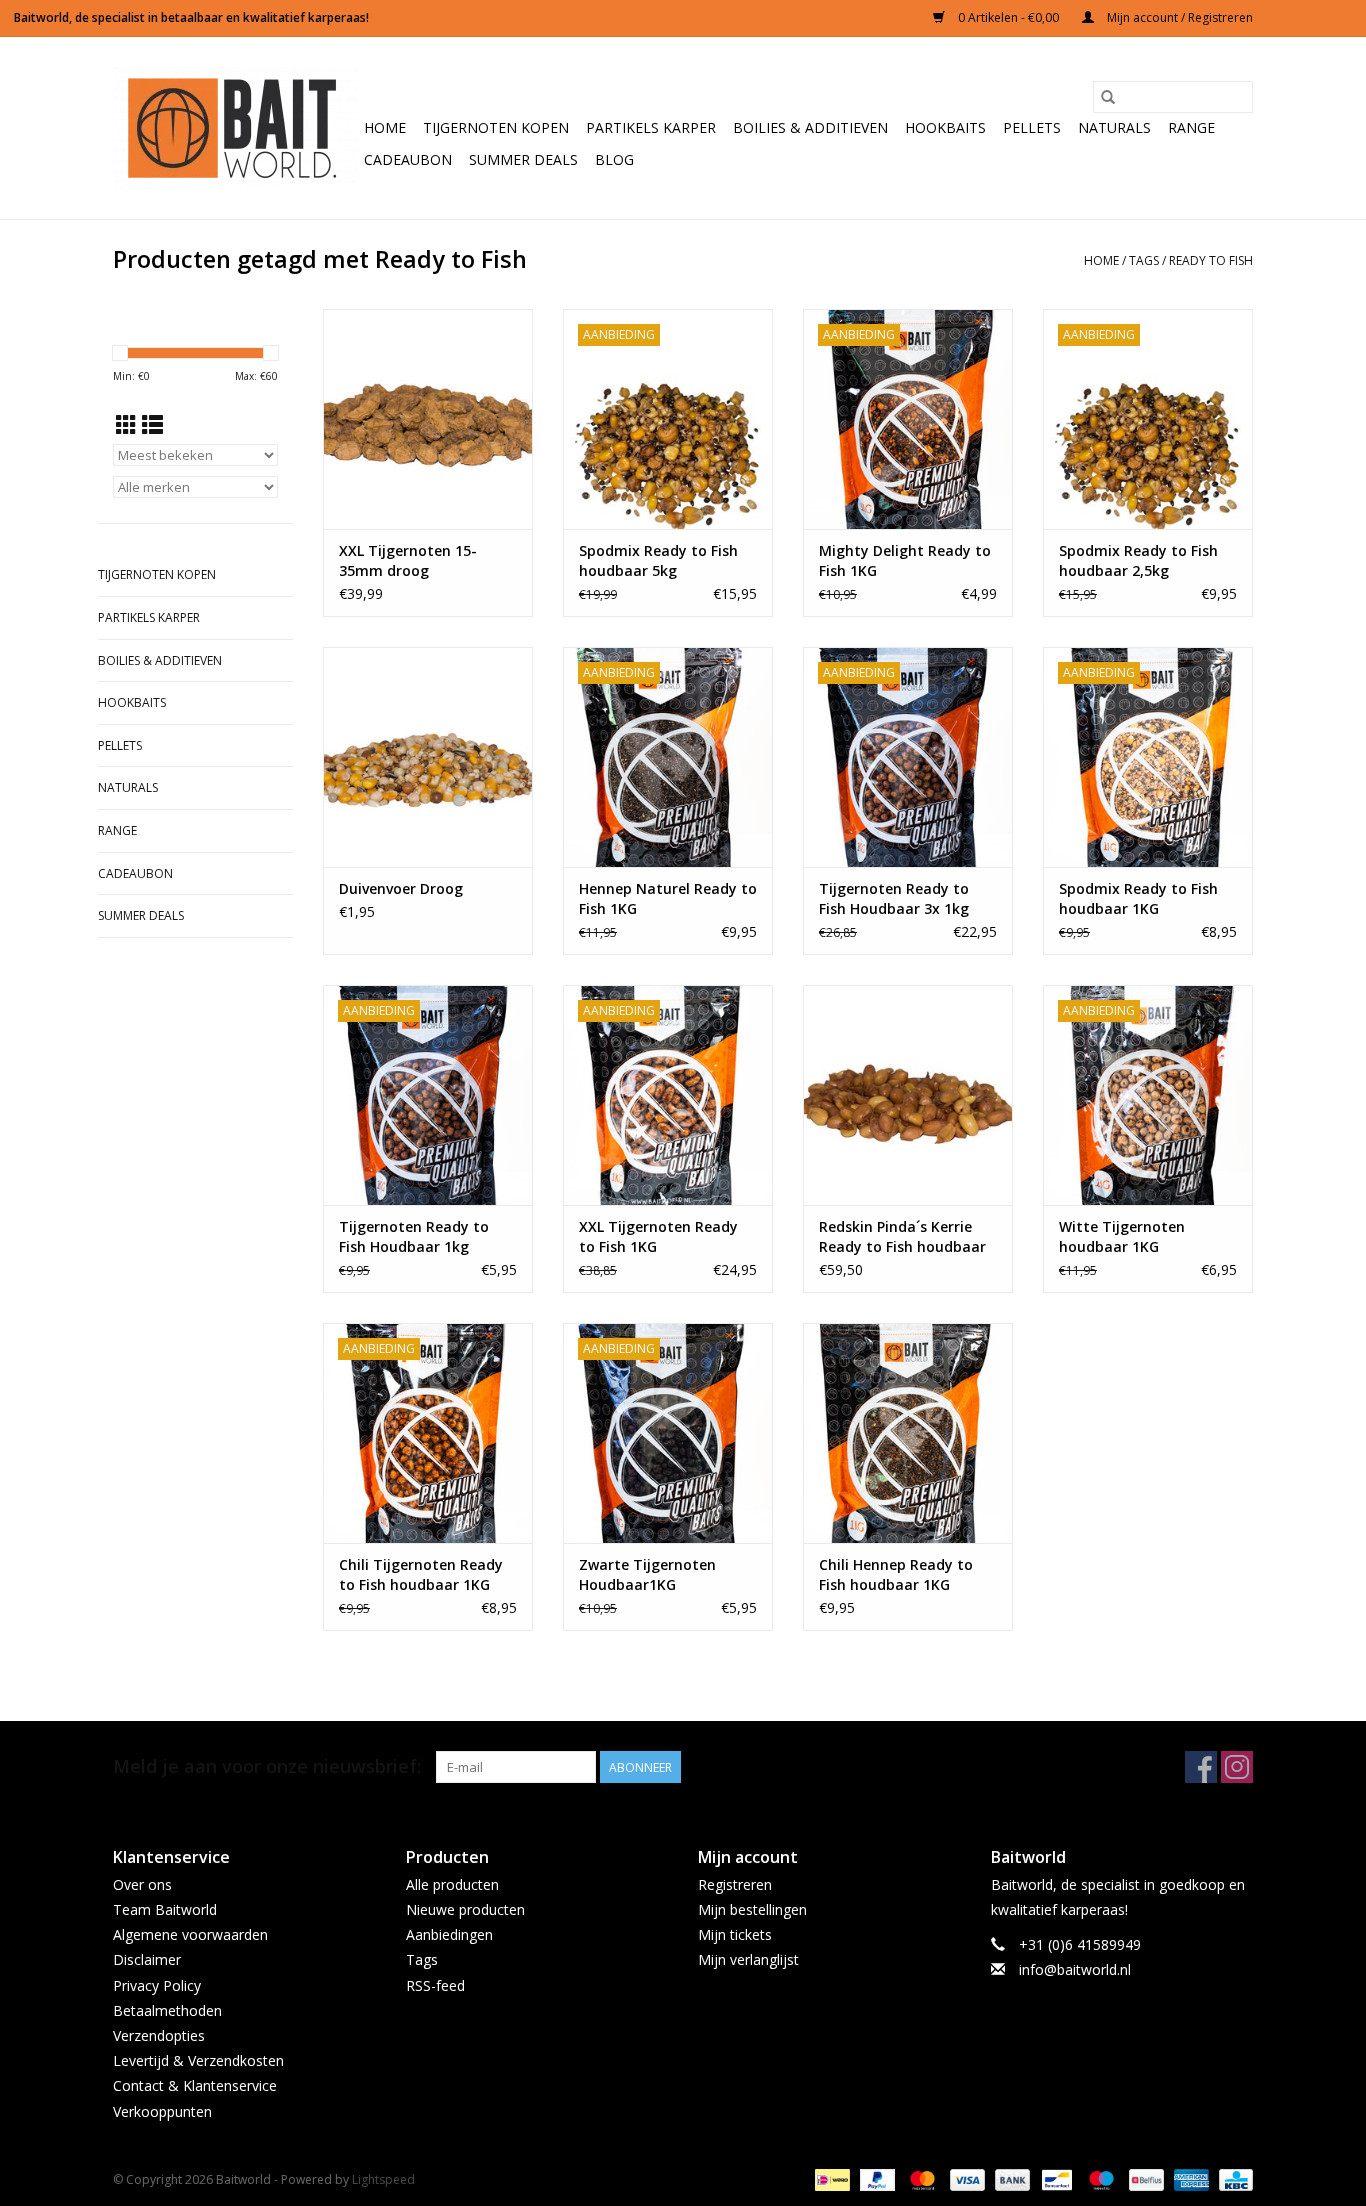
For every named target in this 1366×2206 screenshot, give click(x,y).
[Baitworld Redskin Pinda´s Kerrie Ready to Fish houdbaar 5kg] (908, 1095)
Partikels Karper (651, 127)
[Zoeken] (1108, 97)
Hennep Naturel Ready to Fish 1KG (668, 898)
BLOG (614, 159)
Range (1191, 127)
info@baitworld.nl (1075, 1969)
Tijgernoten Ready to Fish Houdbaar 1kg (414, 1236)
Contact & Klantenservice (195, 2085)
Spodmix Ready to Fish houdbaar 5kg (658, 560)
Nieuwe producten (465, 1909)
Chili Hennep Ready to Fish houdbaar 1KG (896, 1574)
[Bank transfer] (1010, 2178)
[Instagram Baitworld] (1237, 1767)
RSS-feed (435, 1985)
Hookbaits (945, 127)
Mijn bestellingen (752, 1909)
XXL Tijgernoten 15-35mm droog (408, 560)
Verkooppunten (162, 2111)
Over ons (142, 1884)
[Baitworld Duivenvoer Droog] (428, 757)
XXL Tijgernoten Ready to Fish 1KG (658, 1236)
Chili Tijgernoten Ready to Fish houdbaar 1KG (421, 1574)
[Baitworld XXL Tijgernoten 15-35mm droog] (428, 419)
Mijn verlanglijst (748, 1959)
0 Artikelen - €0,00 (1008, 17)
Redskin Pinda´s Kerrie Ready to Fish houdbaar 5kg (902, 1237)
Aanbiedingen (449, 1934)
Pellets (1032, 127)
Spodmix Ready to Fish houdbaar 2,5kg (1138, 560)
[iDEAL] (830, 2178)
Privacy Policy (157, 1985)
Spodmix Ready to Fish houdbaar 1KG (1138, 898)
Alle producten (452, 1884)
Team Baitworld (165, 1909)
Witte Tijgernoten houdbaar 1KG (1122, 1236)
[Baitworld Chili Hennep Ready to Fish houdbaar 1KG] (908, 1433)
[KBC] (1232, 2178)
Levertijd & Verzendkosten (198, 2060)
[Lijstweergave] (152, 425)
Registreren (735, 1884)
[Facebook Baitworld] (1201, 1767)
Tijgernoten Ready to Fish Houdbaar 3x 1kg (894, 898)
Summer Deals (523, 159)
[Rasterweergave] (126, 425)
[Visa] (965, 2178)
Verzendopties (159, 2035)
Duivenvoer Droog (401, 888)
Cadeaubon (408, 159)
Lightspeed (383, 2179)
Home (385, 127)
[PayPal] (875, 2178)
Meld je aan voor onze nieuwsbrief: (267, 1766)
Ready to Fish (1211, 260)
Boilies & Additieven (810, 127)
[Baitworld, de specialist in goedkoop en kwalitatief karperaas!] (235, 128)
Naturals (1114, 127)
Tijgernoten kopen (496, 127)
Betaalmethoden (167, 2010)
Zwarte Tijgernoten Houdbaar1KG (647, 1574)
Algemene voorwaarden (190, 1934)
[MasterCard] (920, 2178)
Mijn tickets (735, 1934)
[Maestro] (1099, 2178)
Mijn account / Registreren (1178, 17)
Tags (1144, 260)
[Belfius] (1144, 2178)
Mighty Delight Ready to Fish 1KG (905, 560)
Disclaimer (147, 1959)
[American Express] (1189, 2178)
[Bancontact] (1055, 2178)
